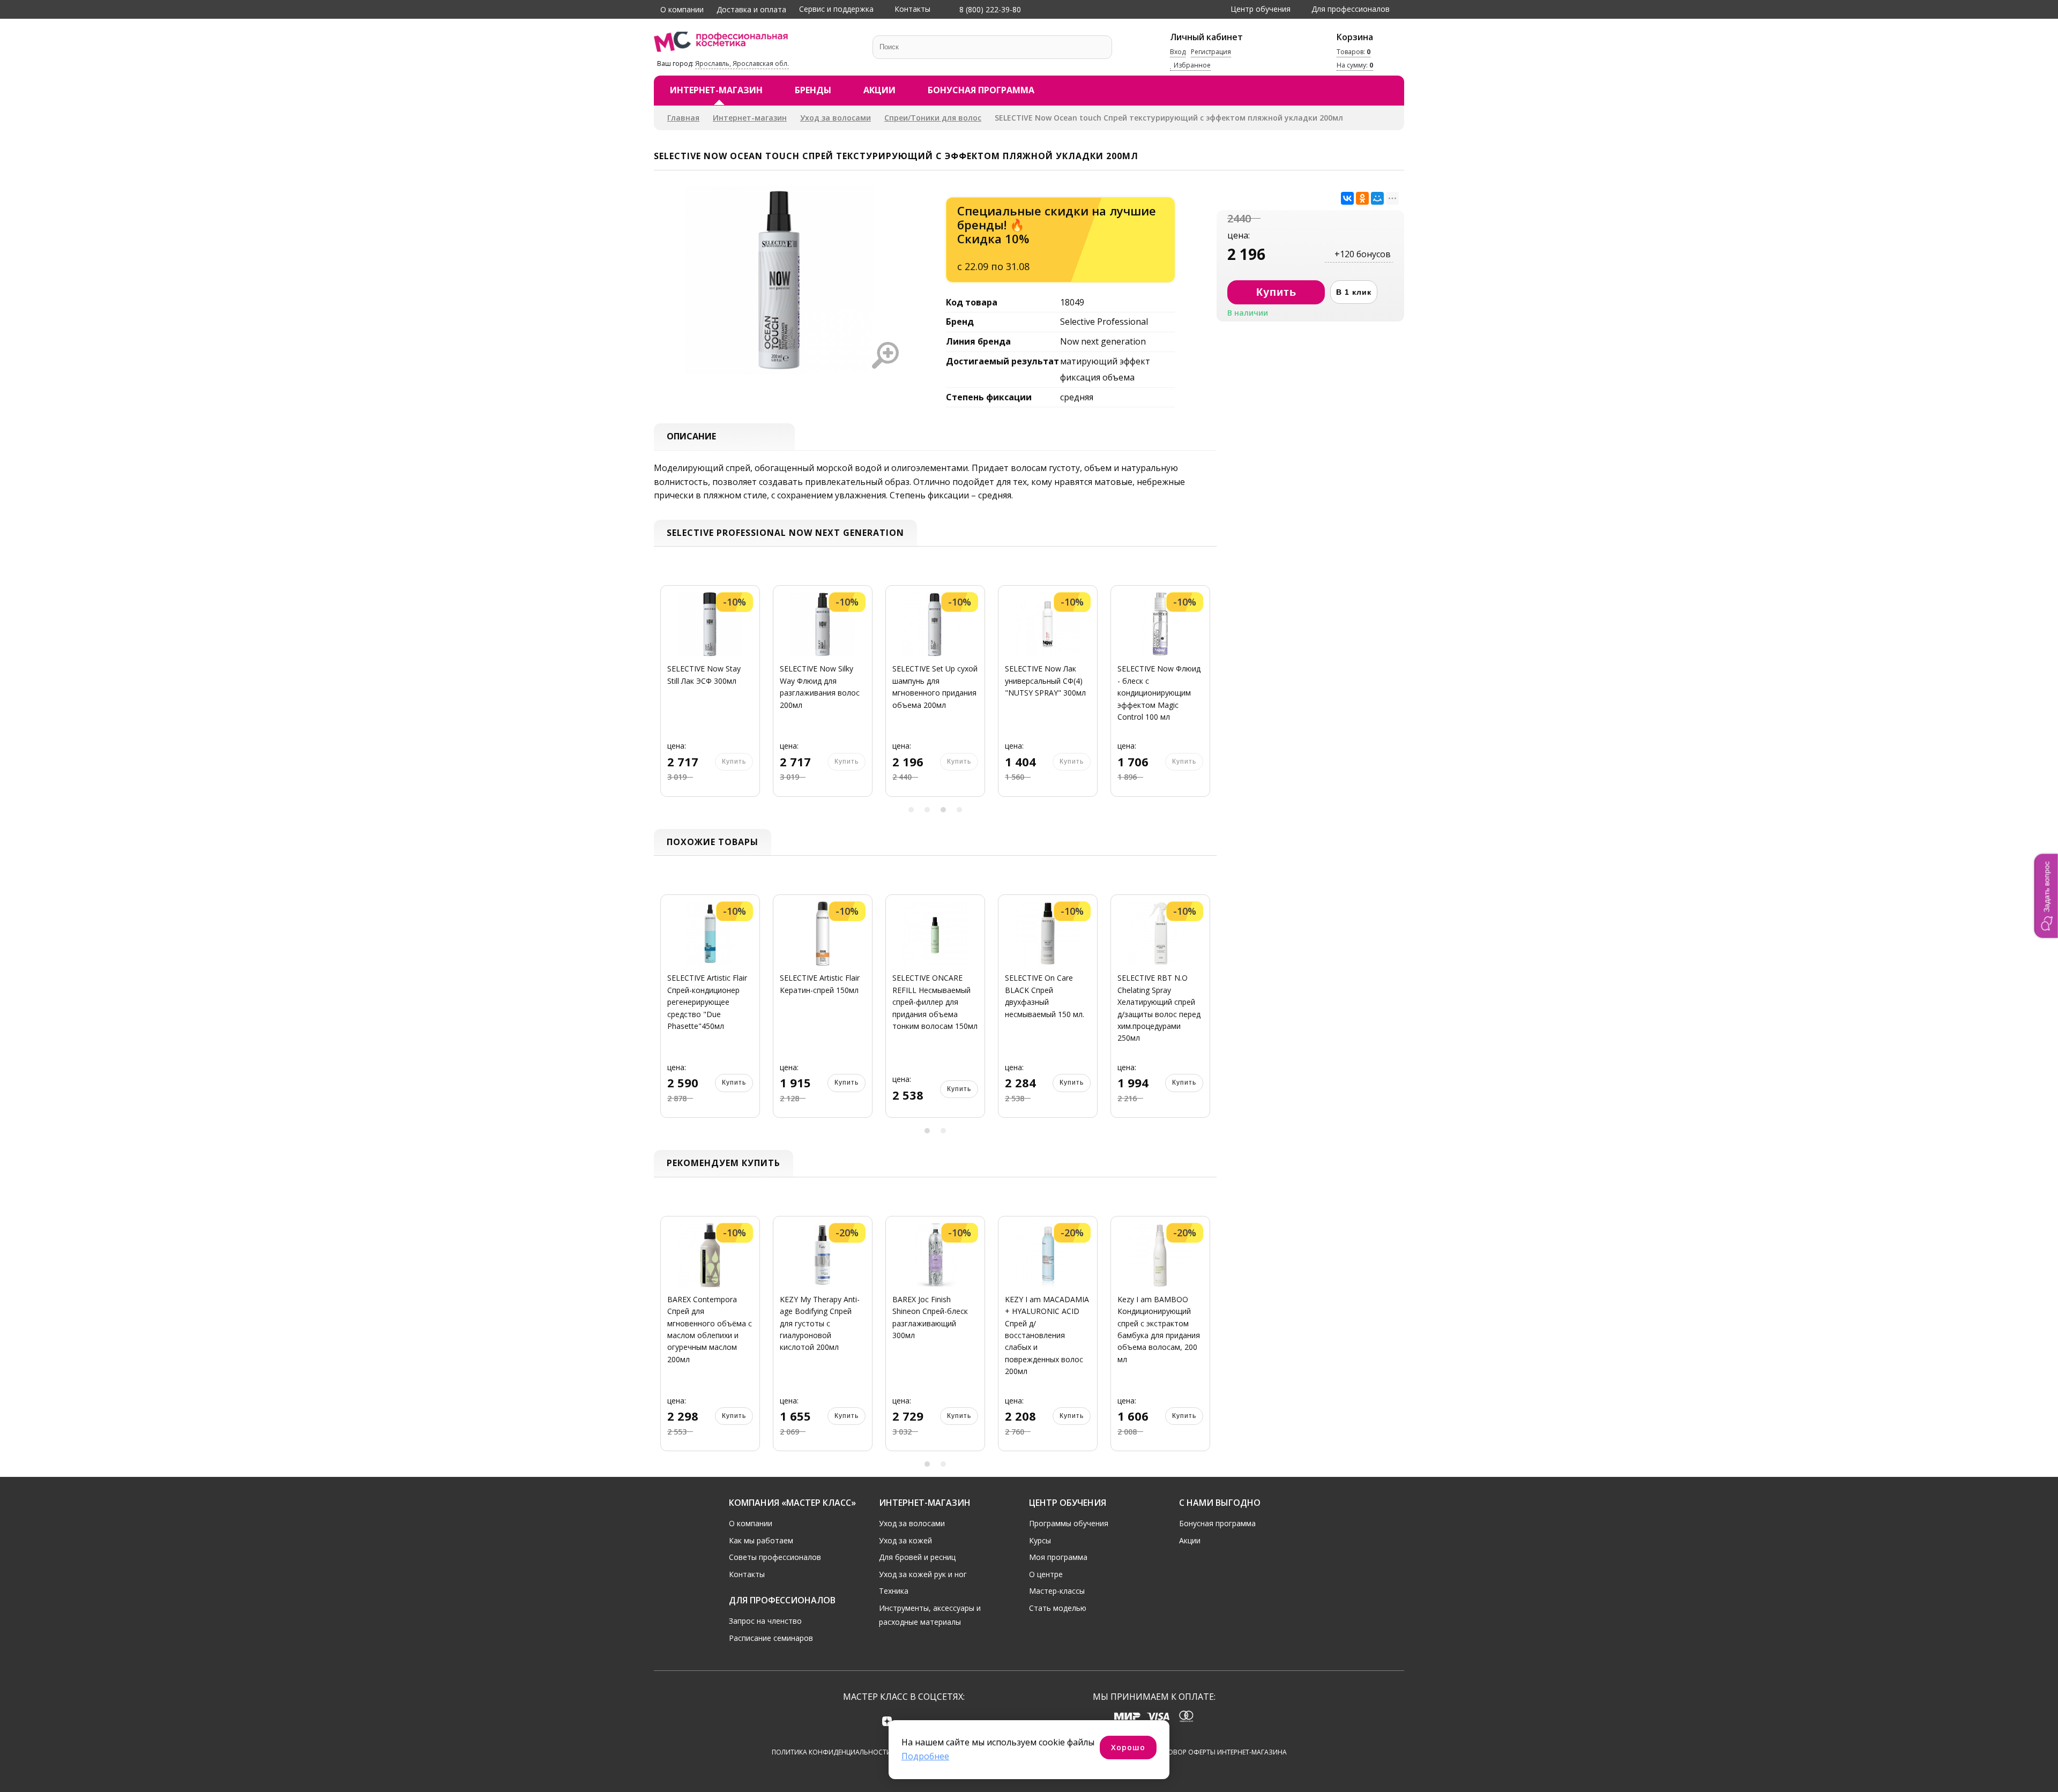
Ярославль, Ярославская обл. (742, 64)
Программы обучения (1069, 1523)
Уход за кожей (905, 1540)
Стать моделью (1058, 1608)
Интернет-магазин (716, 90)
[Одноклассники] (1362, 198)
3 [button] (943, 810)
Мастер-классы (1057, 1591)
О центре (1046, 1574)
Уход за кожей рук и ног (923, 1574)
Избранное (1191, 66)
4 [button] (959, 810)
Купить (734, 1082)
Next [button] (1205, 697)
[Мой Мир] (1377, 198)
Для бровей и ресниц (917, 1557)
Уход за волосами (836, 118)
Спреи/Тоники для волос (933, 118)
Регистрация (1211, 52)
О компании (682, 9)
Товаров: (1354, 52)
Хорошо (1128, 1747)
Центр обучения (1261, 9)
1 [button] (911, 810)
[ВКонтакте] (1347, 198)
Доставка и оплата (751, 9)
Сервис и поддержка (836, 9)
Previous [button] (666, 697)
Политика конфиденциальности (832, 1752)
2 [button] (927, 810)
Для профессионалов (1351, 9)
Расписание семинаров (771, 1638)
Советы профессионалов (775, 1557)
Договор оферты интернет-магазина (1221, 1752)
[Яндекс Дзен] (887, 1721)
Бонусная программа (981, 90)
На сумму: (1355, 66)
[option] (710, 697)
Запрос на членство (765, 1621)
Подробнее (925, 1756)
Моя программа (1058, 1557)
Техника (894, 1591)
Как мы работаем (761, 1540)
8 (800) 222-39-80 (989, 9)
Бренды (813, 90)
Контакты (912, 9)
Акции (879, 90)
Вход (1178, 52)
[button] (2046, 896)
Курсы (1040, 1540)
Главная (683, 118)
